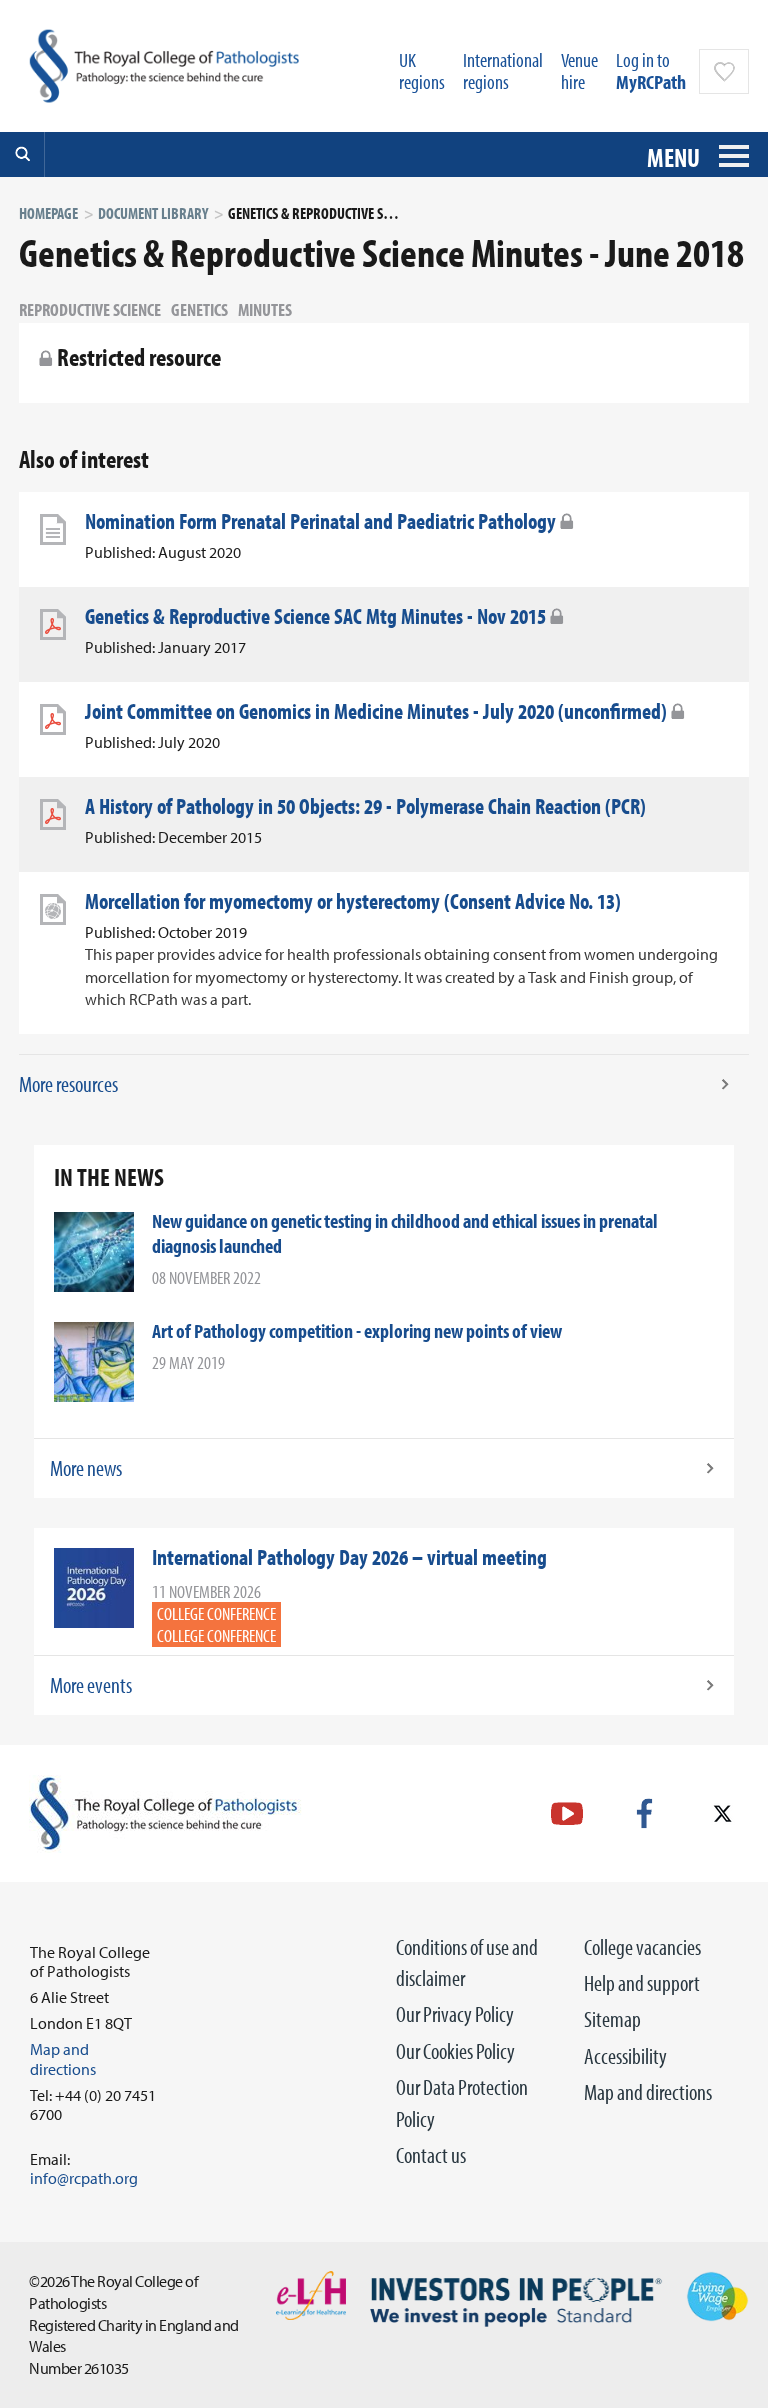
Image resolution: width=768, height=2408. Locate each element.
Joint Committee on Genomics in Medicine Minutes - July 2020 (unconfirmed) (376, 711)
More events (91, 1685)
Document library (153, 213)
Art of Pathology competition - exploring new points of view (357, 1330)
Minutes (265, 309)
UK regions (422, 70)
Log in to (651, 70)
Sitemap (612, 2019)
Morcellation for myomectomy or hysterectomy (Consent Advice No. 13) (353, 901)
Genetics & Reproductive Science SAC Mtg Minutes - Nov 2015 (315, 616)
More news (86, 1468)
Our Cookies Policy (455, 2051)
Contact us (431, 2155)
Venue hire (579, 70)
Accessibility (625, 2056)
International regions (503, 70)
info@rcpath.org (84, 2178)
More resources (68, 1084)
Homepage (48, 213)
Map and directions (648, 2092)
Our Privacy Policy (455, 2014)
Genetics (199, 309)
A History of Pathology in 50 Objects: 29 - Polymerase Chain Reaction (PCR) (365, 806)
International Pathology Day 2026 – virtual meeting (349, 1557)
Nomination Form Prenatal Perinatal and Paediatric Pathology (320, 521)
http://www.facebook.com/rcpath (644, 1813)
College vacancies (642, 1947)
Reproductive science (90, 309)
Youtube (567, 1813)
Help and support (642, 1983)
